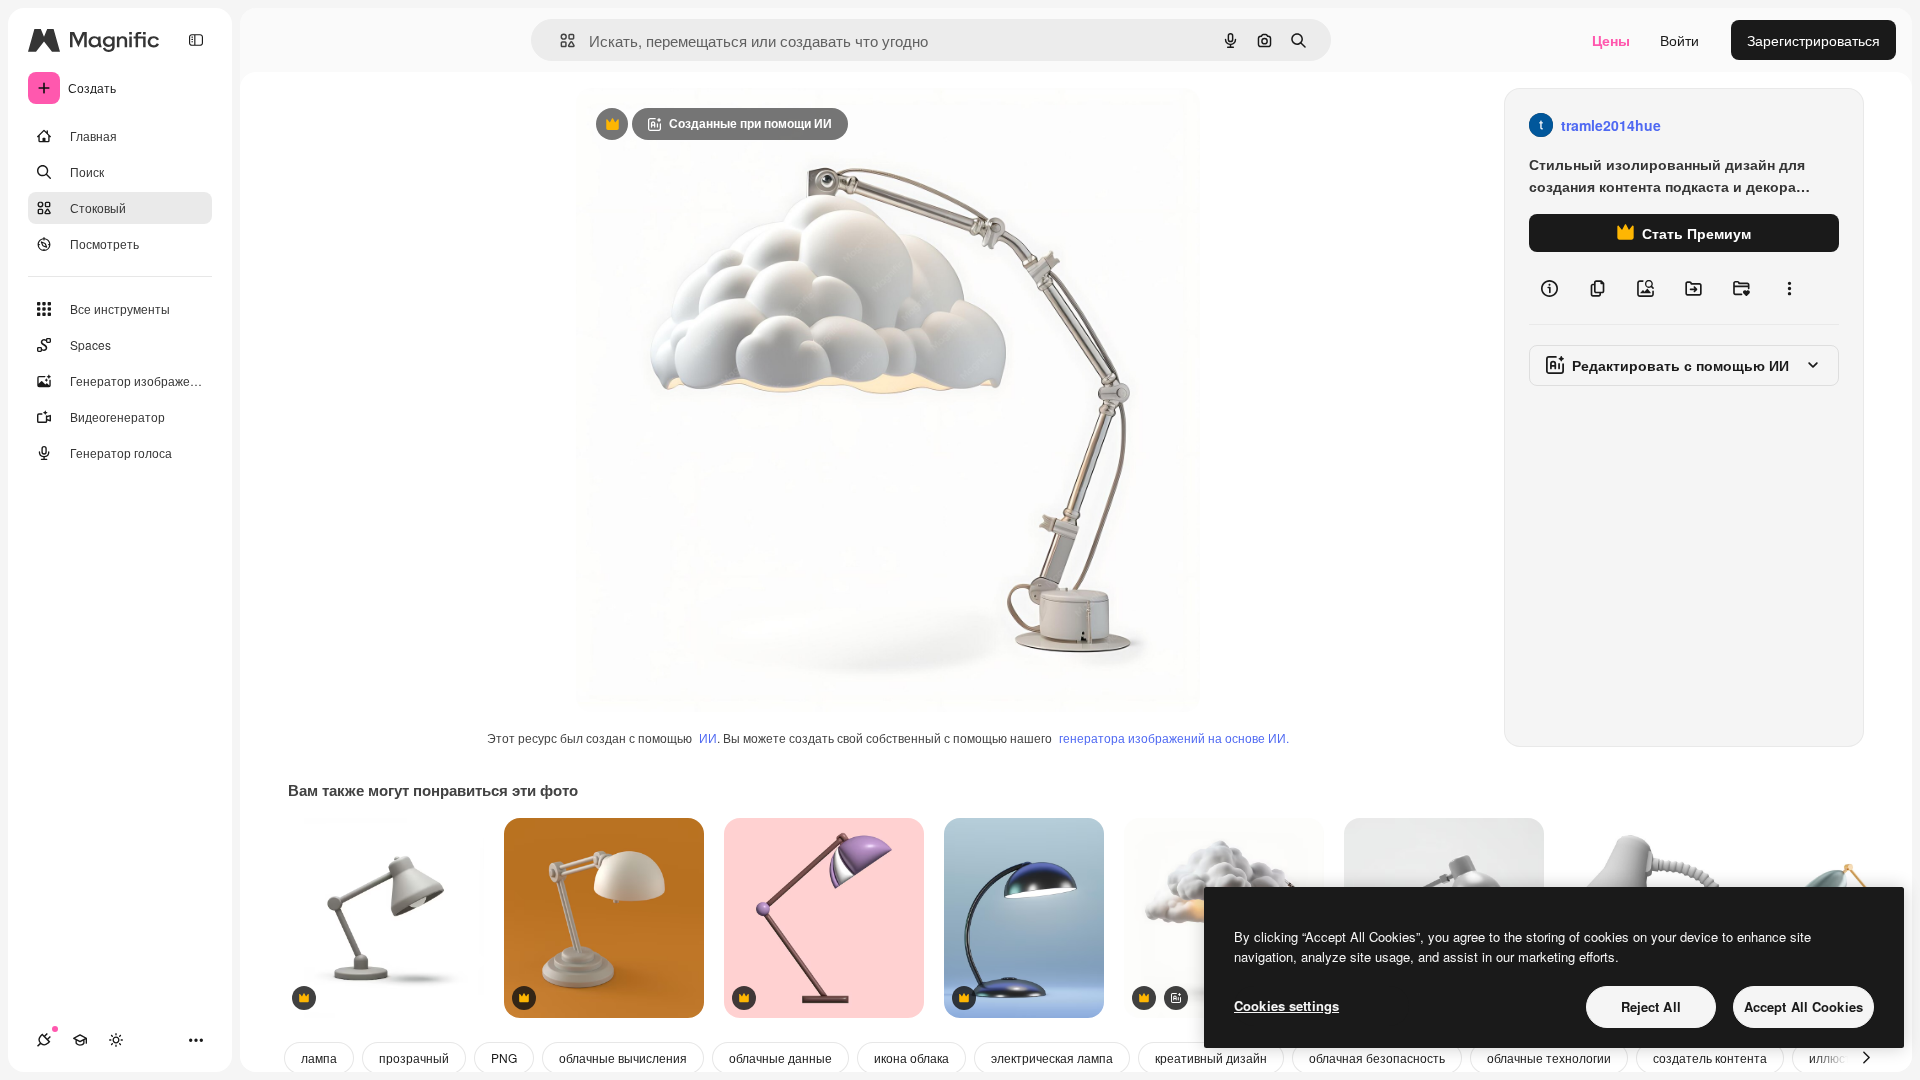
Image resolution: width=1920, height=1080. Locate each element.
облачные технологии (1549, 1057)
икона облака (911, 1057)
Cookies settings (1286, 1005)
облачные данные (780, 1057)
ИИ (708, 737)
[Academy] (80, 1040)
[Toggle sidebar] (196, 40)
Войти (1679, 40)
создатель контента (1710, 1057)
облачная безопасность (1377, 1057)
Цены (1611, 40)
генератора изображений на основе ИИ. (1174, 737)
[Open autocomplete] (559, 40)
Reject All (1651, 1006)
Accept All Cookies (1803, 1006)
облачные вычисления (623, 1057)
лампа (319, 1057)
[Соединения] (44, 1040)
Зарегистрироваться (1813, 40)
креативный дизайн (1211, 1057)
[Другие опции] (1789, 288)
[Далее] (1866, 1058)
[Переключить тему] (116, 1040)
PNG (504, 1057)
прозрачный (414, 1057)
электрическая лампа (1052, 1057)
